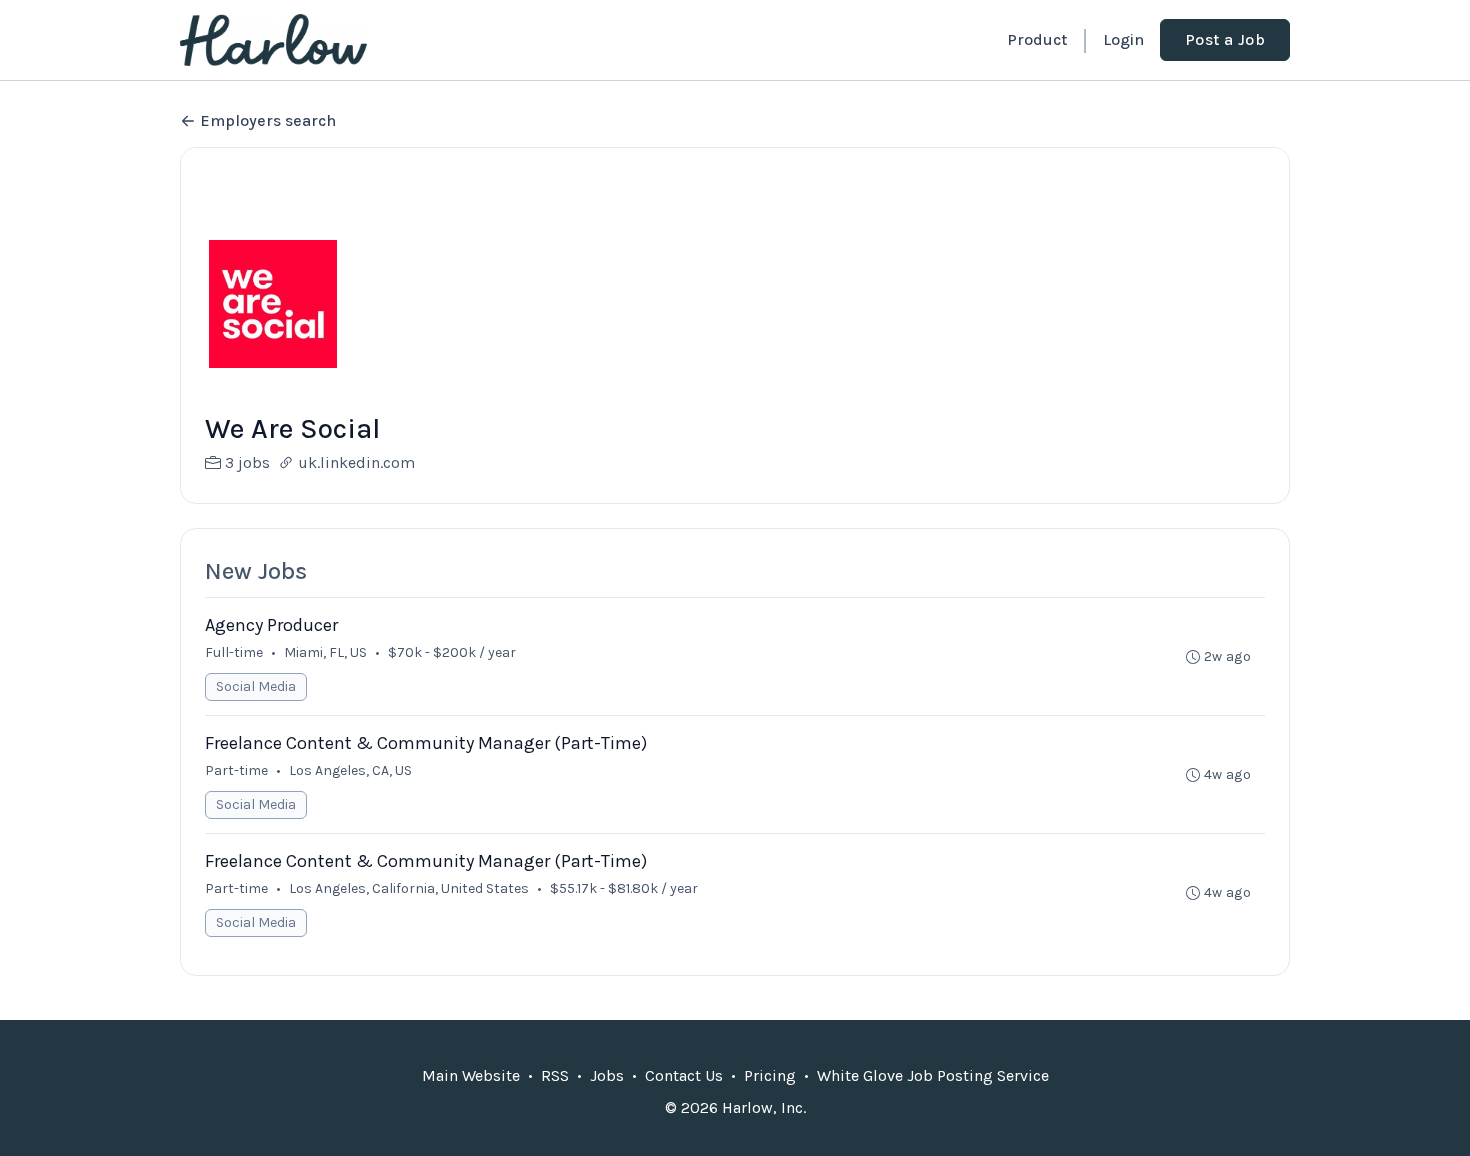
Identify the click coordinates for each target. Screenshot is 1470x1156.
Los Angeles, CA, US (350, 770)
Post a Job (1225, 39)
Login (1123, 39)
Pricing (770, 1075)
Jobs (607, 1075)
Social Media (256, 686)
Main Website (471, 1075)
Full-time (234, 652)
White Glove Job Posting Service (933, 1075)
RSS (555, 1075)
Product (1037, 39)
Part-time (236, 770)
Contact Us (684, 1075)
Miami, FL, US (325, 652)
